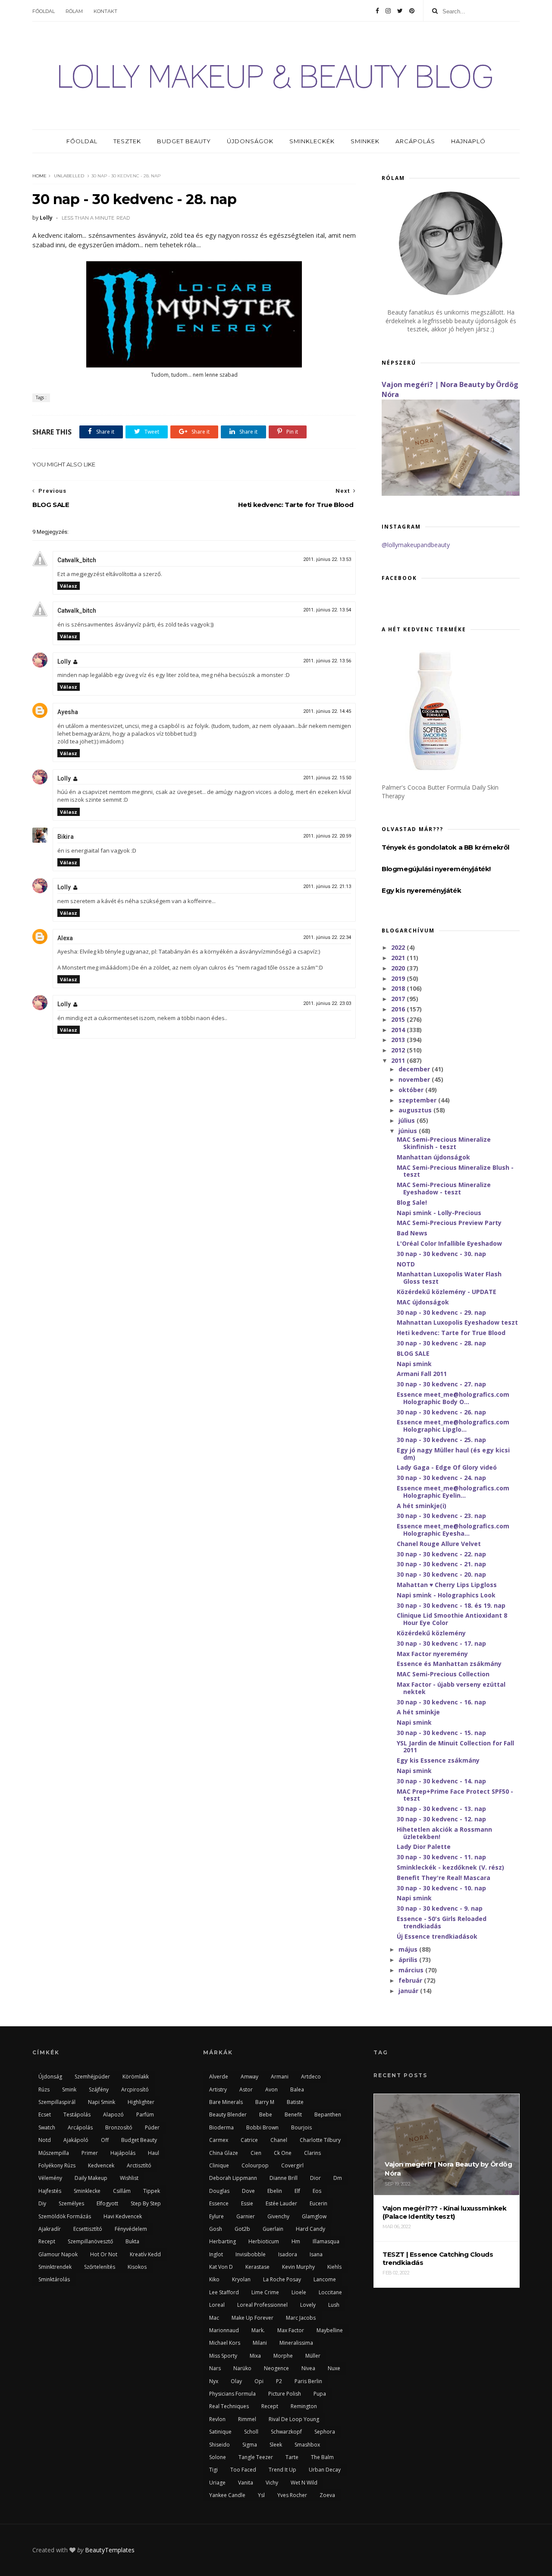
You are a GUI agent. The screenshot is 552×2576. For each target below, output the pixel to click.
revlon (217, 2419)
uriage (217, 2483)
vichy (272, 2483)
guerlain (273, 2229)
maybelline (330, 2330)
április (409, 1960)
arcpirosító (135, 2089)
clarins (312, 2153)
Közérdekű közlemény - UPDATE (447, 1292)
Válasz (69, 586)
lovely (308, 2305)
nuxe (334, 2368)
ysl (261, 2495)
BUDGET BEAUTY (184, 141)
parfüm (145, 2115)
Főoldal (44, 11)
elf (297, 2191)
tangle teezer (256, 2457)
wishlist (129, 2178)
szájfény (99, 2089)
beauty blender (228, 2115)
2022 (399, 947)
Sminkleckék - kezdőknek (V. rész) (450, 1867)
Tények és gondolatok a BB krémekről (445, 847)
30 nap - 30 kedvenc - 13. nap (441, 1809)
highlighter (141, 2102)
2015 (399, 1019)
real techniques (229, 2406)
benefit (293, 2115)
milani (260, 2343)
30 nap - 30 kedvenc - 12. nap (441, 1819)
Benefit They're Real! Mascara (444, 1878)
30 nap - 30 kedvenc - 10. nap (441, 1888)
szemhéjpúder (92, 2077)
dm (338, 2178)
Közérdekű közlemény (431, 1633)
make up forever (252, 2318)
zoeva (327, 2495)
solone (218, 2457)
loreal (217, 2305)
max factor (291, 2330)
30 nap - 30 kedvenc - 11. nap (441, 1857)
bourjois (301, 2127)
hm (296, 2241)
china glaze (224, 2153)
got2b (242, 2229)
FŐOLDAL (82, 141)
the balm (322, 2457)
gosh (216, 2229)
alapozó (113, 2115)
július (408, 1120)
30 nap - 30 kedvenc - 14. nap (441, 1781)
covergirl (292, 2165)
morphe (283, 2356)
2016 (399, 1009)
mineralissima (296, 2343)
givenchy (278, 2216)
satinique (220, 2432)
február (411, 1980)
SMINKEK (365, 141)
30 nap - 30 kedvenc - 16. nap (441, 1702)
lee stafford (224, 2292)
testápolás (77, 2115)
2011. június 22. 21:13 (327, 886)
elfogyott (107, 2203)
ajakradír (50, 2229)
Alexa (65, 938)
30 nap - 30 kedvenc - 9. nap (440, 1908)
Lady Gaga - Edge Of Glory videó (447, 1467)
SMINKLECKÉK (312, 141)
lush (334, 2305)
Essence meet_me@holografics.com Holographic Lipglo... (453, 1426)
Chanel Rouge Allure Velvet (439, 1544)
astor (246, 2089)
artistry (218, 2089)
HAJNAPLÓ (468, 141)
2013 (399, 1040)
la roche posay (282, 2279)
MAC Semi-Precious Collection (443, 1674)
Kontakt (105, 11)
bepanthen (328, 2115)
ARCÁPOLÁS (415, 141)
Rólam (74, 11)
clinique (219, 2165)
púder (152, 2127)
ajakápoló (76, 2140)
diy (42, 2203)
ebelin (275, 2191)
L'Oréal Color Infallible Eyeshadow (449, 1243)
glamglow (314, 2216)
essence (219, 2203)
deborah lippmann (233, 2178)
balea (297, 2089)
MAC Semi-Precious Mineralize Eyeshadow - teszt (444, 1188)
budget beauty (139, 2140)
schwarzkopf (286, 2432)
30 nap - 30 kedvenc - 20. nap (441, 1574)
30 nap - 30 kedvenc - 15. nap (441, 1733)
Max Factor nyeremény (432, 1654)
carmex (219, 2140)
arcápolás (80, 2127)
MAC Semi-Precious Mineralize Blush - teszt (455, 1171)
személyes (71, 2203)
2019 (399, 978)
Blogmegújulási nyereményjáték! (436, 869)
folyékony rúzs (57, 2165)
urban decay (325, 2470)
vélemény (50, 2178)
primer (90, 2153)
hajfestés (50, 2191)
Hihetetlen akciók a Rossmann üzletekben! (444, 1833)
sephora (325, 2432)
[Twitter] (400, 11)
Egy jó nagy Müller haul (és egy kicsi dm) (453, 1454)
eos (317, 2191)
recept (47, 2241)
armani (280, 2077)
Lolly (64, 661)
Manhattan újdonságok (433, 1157)
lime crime (265, 2292)
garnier (246, 2216)
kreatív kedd (145, 2254)
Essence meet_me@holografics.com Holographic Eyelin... (453, 1492)
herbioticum (264, 2241)
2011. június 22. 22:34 (327, 937)
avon (271, 2089)
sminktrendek (55, 2267)
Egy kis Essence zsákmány (438, 1760)
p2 (279, 2381)
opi (259, 2381)
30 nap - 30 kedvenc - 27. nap (441, 1384)
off (105, 2140)
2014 (399, 1030)
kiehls (334, 2267)
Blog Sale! (412, 1202)
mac (214, 2318)
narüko (242, 2368)
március (412, 1970)
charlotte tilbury (320, 2140)
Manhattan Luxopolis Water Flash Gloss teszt (449, 1278)
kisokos (137, 2267)
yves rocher (292, 2495)
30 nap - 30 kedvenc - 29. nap (441, 1312)
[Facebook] (377, 11)
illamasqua (326, 2241)
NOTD (406, 1264)
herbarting (223, 2241)
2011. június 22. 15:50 (327, 778)
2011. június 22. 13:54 (327, 610)
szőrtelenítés (100, 2267)
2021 (399, 958)
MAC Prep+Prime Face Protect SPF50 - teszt (455, 1795)
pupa (320, 2394)
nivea (308, 2368)
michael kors (225, 2343)
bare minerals (226, 2102)
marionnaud (224, 2330)
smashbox (307, 2445)
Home (39, 176)
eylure (216, 2216)
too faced (243, 2470)
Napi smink (414, 1364)
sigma (250, 2445)
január (409, 1991)
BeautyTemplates (110, 2550)
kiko (214, 2279)
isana (316, 2254)
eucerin (318, 2203)
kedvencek (101, 2165)
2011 (399, 1060)
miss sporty (223, 2356)
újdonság (50, 2077)
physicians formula (232, 2394)
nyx (214, 2381)
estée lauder (281, 2203)
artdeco (311, 2077)
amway (249, 2077)
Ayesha (68, 712)
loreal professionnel (262, 2305)
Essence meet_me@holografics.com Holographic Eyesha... (453, 1530)
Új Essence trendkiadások (437, 1936)
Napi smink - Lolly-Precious (439, 1213)
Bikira (66, 837)
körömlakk (136, 2077)
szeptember (418, 1100)
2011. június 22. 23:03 (327, 1003)
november (415, 1079)
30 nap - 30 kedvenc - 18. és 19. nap (451, 1605)
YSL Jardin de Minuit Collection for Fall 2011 (455, 1747)
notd (45, 2140)
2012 (399, 1050)
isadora (288, 2254)
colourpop (255, 2165)
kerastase (257, 2267)
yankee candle (227, 2495)
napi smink (102, 2102)
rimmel (247, 2419)
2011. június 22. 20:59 (327, 836)
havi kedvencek (123, 2216)
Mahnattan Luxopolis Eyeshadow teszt (457, 1322)
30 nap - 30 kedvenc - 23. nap (441, 1516)
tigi (213, 2470)
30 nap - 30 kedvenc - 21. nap (441, 1564)
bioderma (221, 2127)
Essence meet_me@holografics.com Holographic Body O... (453, 1398)
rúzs (44, 2089)
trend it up (282, 2470)
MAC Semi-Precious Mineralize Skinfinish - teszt (444, 1143)
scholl (251, 2432)
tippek (152, 2191)
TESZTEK (127, 141)
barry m (265, 2102)
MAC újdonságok (423, 1302)
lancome (325, 2279)
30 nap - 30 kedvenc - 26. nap (441, 1412)
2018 (399, 988)
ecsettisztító (88, 2229)
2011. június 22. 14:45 (327, 711)
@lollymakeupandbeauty (416, 545)
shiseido (220, 2445)
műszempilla (54, 2153)
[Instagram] (388, 11)
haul (154, 2153)
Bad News (412, 1233)
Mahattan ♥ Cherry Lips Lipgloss (447, 1585)
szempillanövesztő (90, 2241)
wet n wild (304, 2483)
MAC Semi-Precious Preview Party (449, 1223)
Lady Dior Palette (424, 1847)
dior (315, 2178)
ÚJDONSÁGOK (250, 141)
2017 (399, 999)
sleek (276, 2445)
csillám (122, 2191)
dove (248, 2191)
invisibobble (251, 2254)
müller (313, 2356)
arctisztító (139, 2165)
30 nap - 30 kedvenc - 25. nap (441, 1440)
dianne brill (284, 2178)
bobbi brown (262, 2127)
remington (304, 2406)
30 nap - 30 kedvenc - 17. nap (441, 1643)
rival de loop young (294, 2419)
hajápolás (123, 2153)
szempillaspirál (57, 2102)
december (415, 1069)
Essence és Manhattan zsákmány (449, 1664)
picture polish (285, 2394)
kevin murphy (298, 2267)
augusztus (416, 1110)
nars (215, 2368)
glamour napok (58, 2254)
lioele (299, 2292)
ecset (45, 2115)
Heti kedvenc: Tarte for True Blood (451, 1333)
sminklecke (87, 2191)
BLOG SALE (413, 1353)
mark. (258, 2330)
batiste (295, 2102)
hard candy (310, 2229)
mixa (255, 2356)
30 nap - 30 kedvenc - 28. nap (441, 1343)
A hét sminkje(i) (422, 1506)
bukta (132, 2241)
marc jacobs (301, 2318)
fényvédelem (131, 2229)
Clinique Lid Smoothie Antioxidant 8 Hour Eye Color (452, 1619)
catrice (249, 2140)
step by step (146, 2203)
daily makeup (91, 2178)
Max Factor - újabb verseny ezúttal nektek (451, 1688)
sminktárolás (54, 2279)
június (409, 1131)
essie (247, 2203)
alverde (219, 2077)
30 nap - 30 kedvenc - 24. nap (441, 1478)
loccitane (330, 2292)
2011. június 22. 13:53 (327, 559)
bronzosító (119, 2127)
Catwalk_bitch (77, 560)
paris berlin (308, 2381)
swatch (47, 2127)
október (412, 1090)
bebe (266, 2115)
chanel (279, 2140)
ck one (283, 2153)
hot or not (104, 2254)
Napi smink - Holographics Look (446, 1595)
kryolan (241, 2279)
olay (236, 2381)
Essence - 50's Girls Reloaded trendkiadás (442, 1922)
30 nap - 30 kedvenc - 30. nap (441, 1254)
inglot (216, 2254)
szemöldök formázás (65, 2216)
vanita (246, 2483)
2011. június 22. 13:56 (327, 661)
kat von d (221, 2267)
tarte (292, 2457)
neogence (276, 2368)
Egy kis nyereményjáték (421, 890)
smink (69, 2089)
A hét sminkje (418, 1712)
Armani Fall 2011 (422, 1374)
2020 (399, 968)
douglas (219, 2191)
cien (256, 2153)
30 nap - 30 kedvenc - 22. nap (441, 1554)
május (409, 1949)
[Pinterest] (412, 11)
